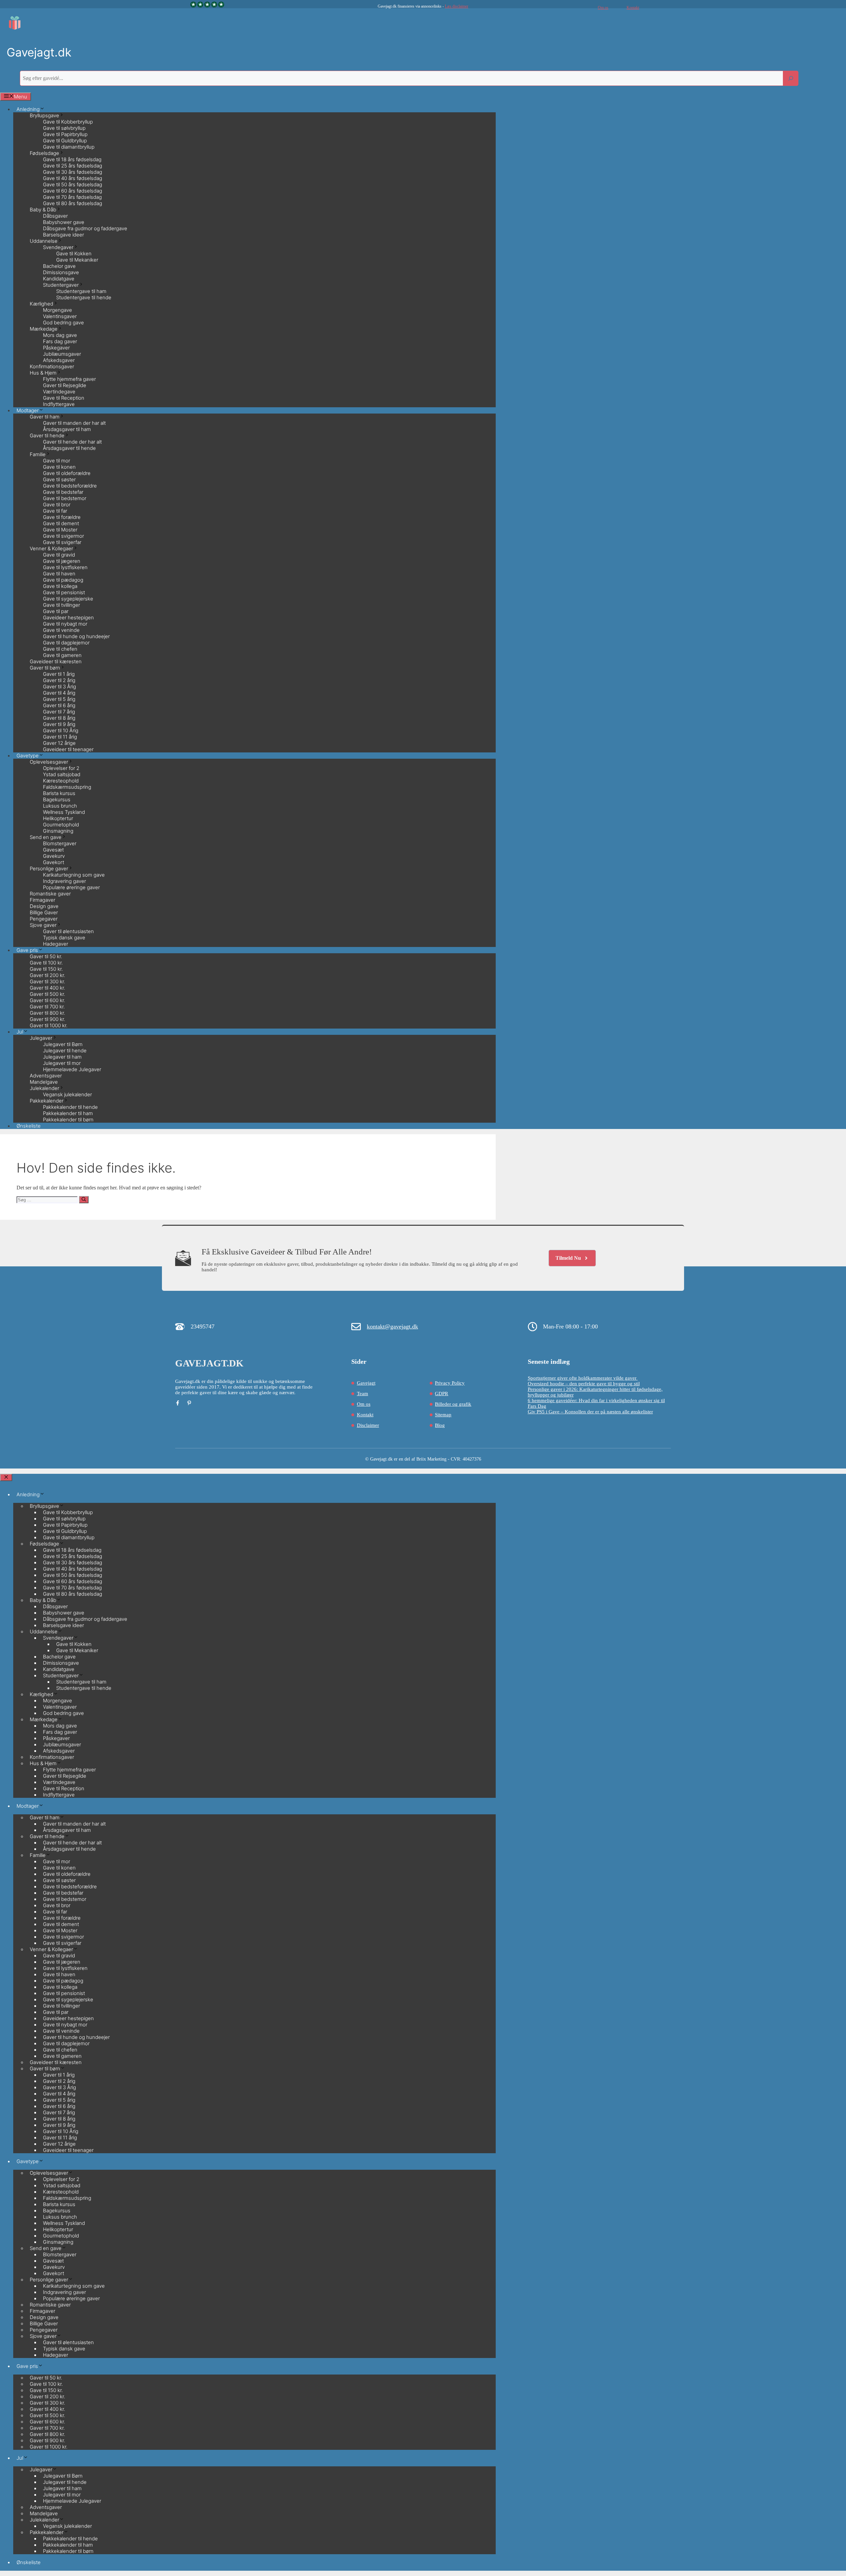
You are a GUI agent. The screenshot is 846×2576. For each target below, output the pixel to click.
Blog (440, 1425)
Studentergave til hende (84, 297)
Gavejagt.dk (39, 52)
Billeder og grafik (453, 1404)
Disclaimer (368, 1425)
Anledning (28, 1494)
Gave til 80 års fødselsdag (73, 203)
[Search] (791, 78)
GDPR (442, 1394)
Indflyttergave (59, 404)
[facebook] (178, 1403)
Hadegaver (56, 944)
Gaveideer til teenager (68, 749)
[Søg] (84, 1200)
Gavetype (28, 2161)
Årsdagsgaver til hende (69, 448)
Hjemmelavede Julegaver (72, 1069)
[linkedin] (189, 1403)
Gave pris (27, 2366)
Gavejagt (366, 1383)
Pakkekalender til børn (68, 1120)
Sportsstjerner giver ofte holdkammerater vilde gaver (583, 1378)
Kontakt (633, 8)
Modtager (28, 1806)
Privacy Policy (450, 1383)
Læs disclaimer (457, 6)
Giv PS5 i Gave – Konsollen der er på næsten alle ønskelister (590, 1412)
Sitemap (443, 1415)
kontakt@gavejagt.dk (392, 1326)
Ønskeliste (29, 1126)
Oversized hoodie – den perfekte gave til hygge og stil (584, 1384)
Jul (20, 1032)
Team (363, 1394)
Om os (603, 8)
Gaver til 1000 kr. (49, 1025)
